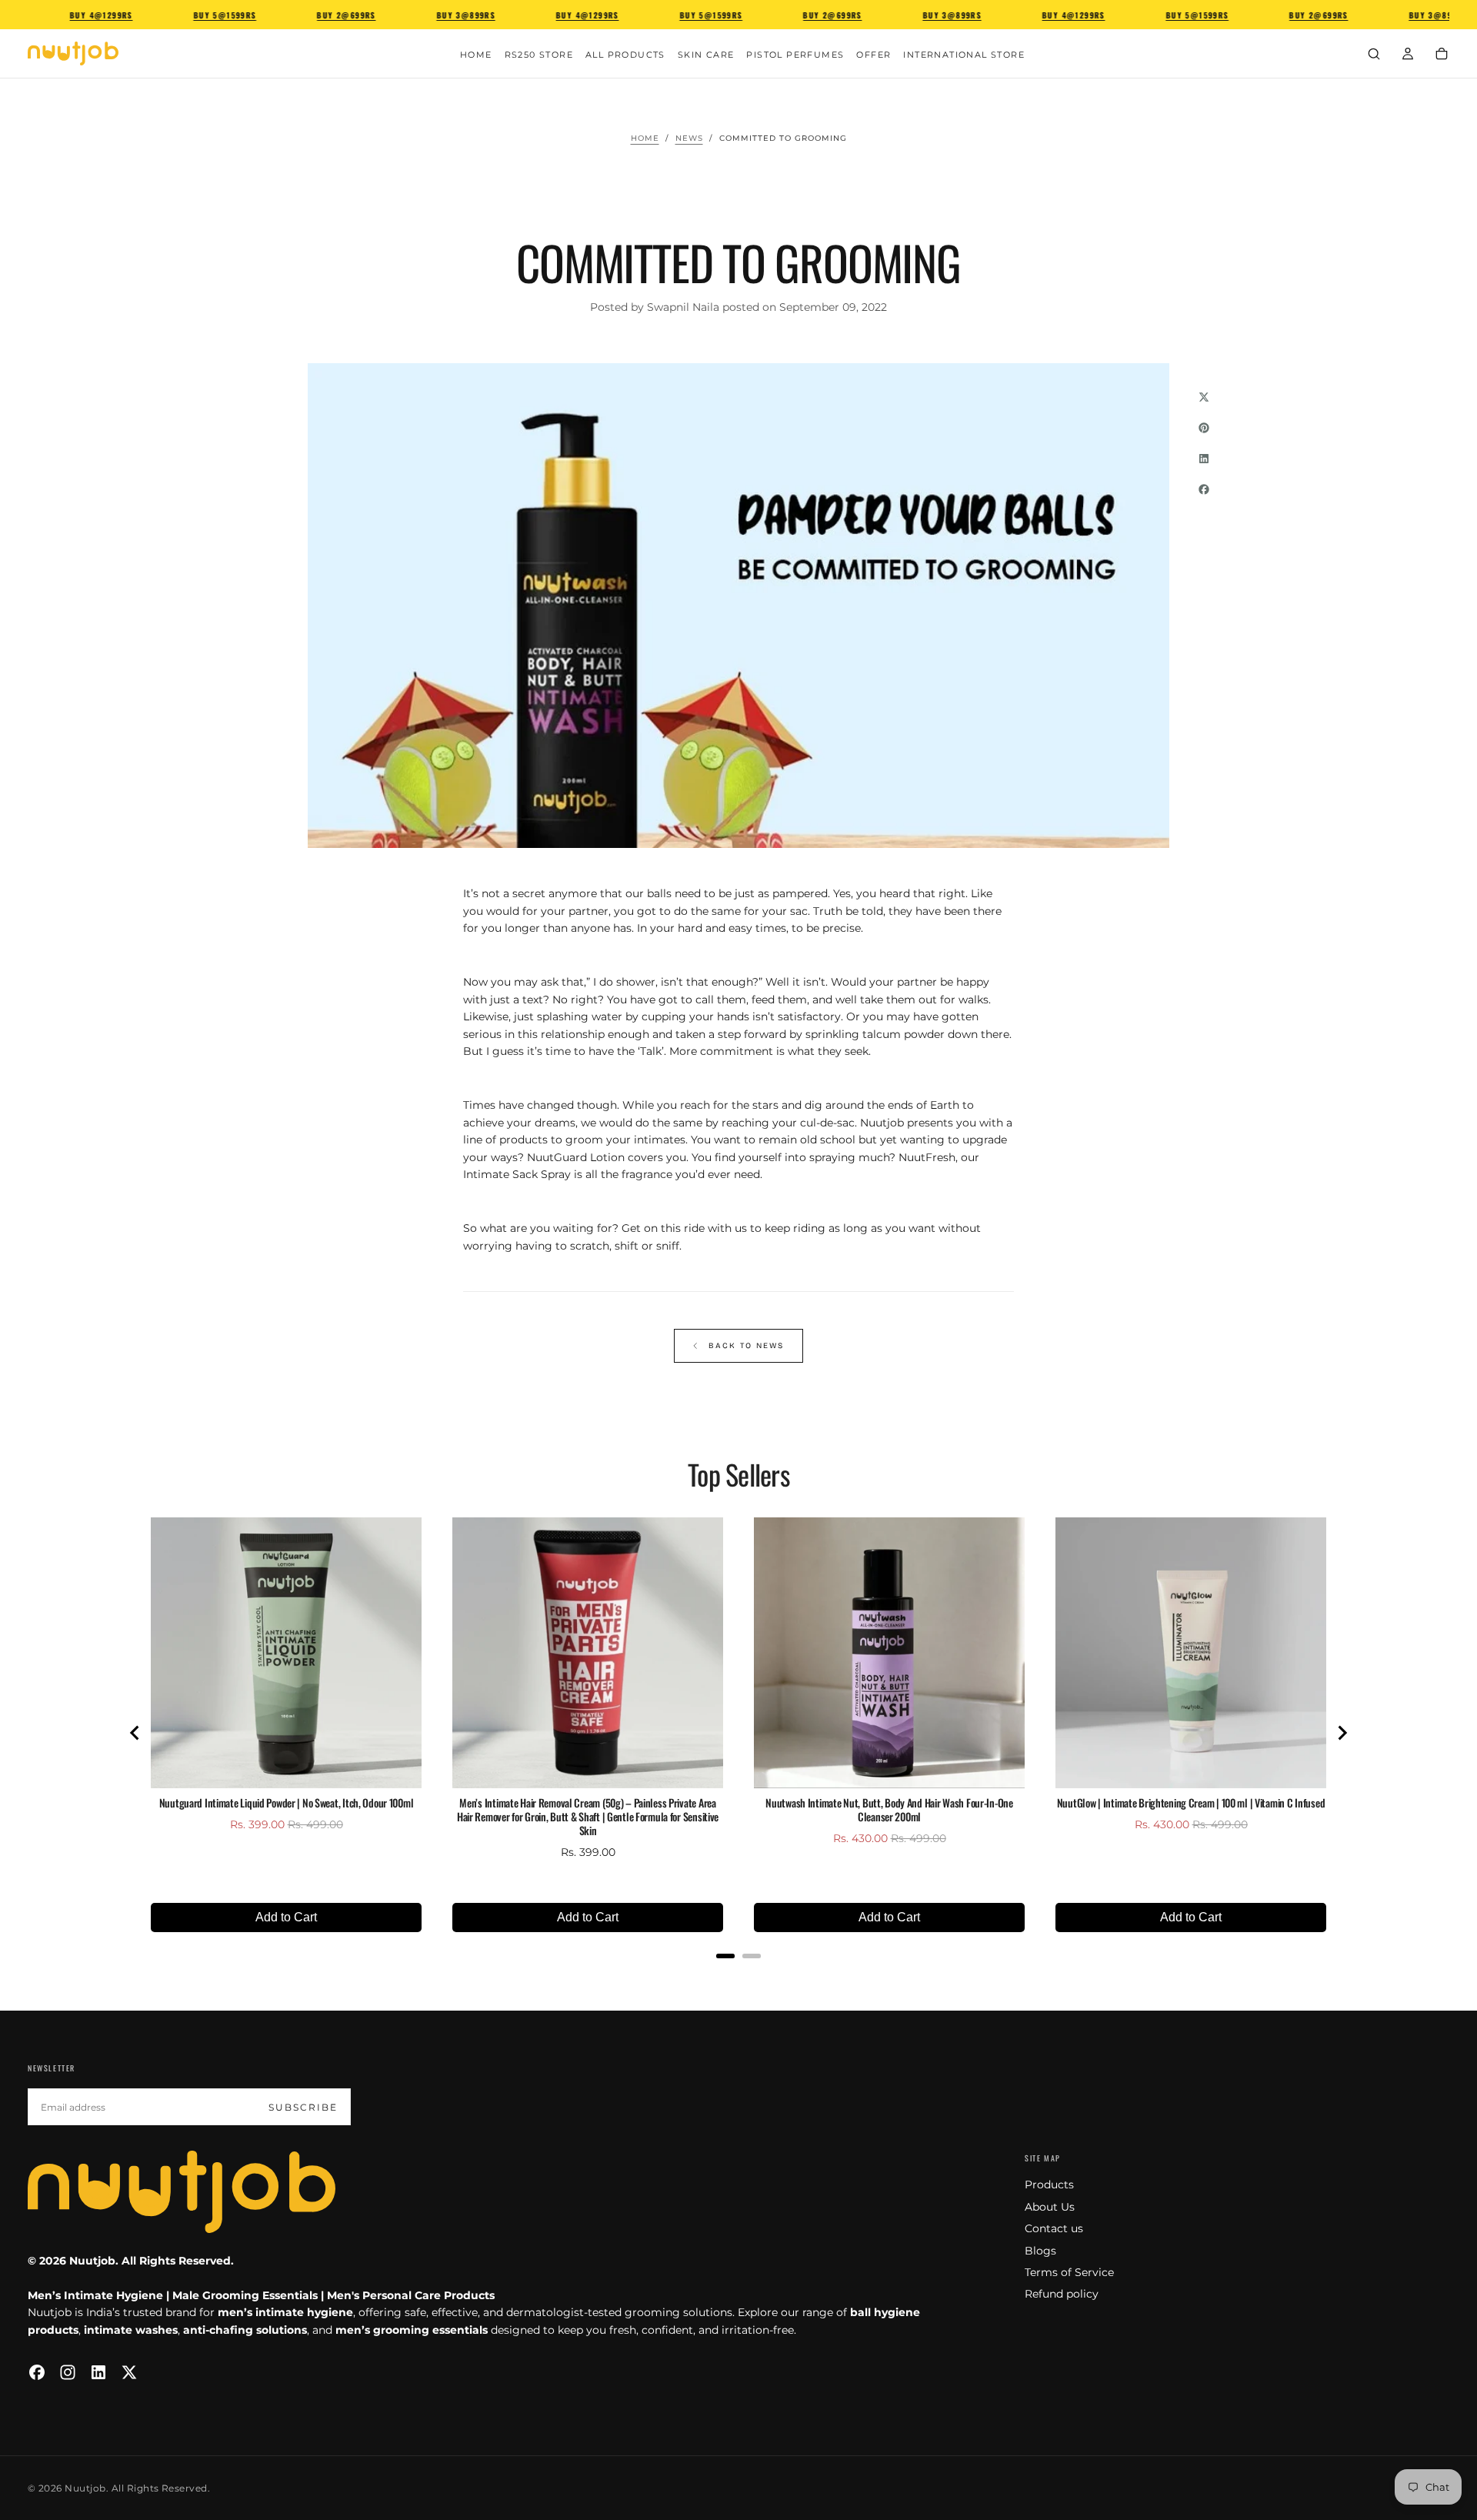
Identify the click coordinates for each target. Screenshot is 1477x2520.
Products (1049, 2185)
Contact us (1054, 2228)
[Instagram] (68, 2372)
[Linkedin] (98, 2372)
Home (476, 55)
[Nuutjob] (182, 2192)
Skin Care (706, 55)
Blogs (1040, 2251)
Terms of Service (1069, 2272)
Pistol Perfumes (795, 55)
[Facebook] (37, 2372)
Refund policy (1062, 2294)
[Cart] (1442, 55)
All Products (625, 55)
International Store (964, 55)
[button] (1374, 55)
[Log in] (1408, 55)
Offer (874, 55)
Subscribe (303, 2107)
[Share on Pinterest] (1204, 428)
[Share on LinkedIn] (1204, 459)
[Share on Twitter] (1204, 397)
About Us (1050, 2207)
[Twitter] (129, 2372)
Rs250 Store (539, 55)
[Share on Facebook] (1204, 489)
